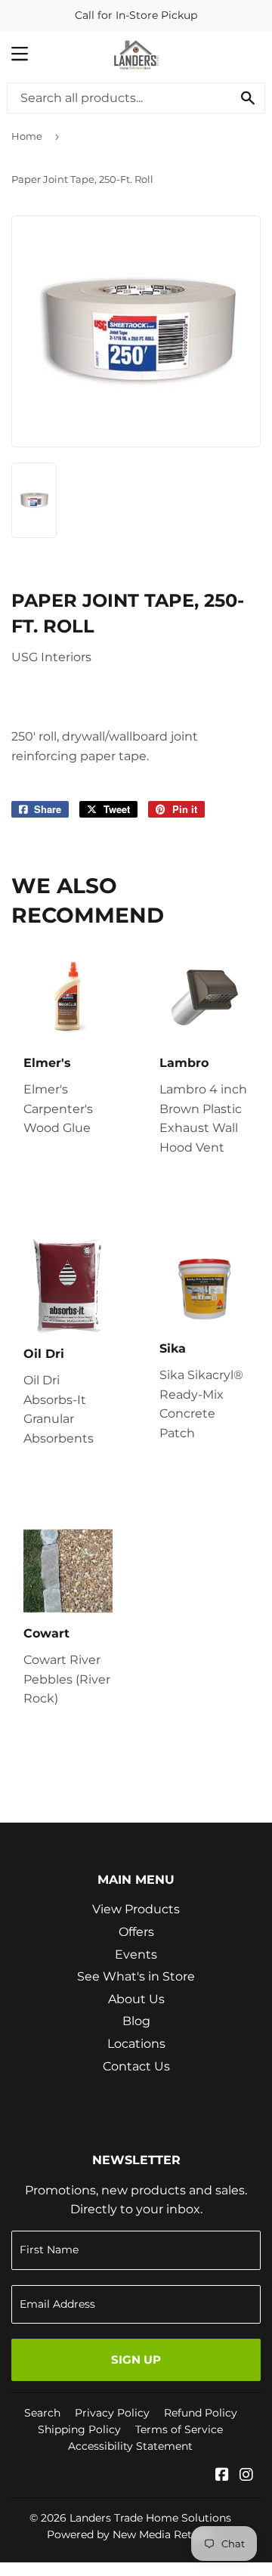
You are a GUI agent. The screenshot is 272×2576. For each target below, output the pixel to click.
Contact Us (136, 2066)
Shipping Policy (79, 2429)
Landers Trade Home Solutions (150, 2518)
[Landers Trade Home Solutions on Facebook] (222, 2476)
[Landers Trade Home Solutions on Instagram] (246, 2476)
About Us (136, 1999)
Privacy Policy (112, 2413)
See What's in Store (136, 1976)
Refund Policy (201, 2413)
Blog (136, 2021)
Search (42, 2413)
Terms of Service (179, 2429)
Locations (136, 2044)
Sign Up (136, 2360)
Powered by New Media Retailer (131, 2534)
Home (27, 136)
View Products (136, 1909)
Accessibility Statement (130, 2446)
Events (136, 1954)
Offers (136, 1932)
